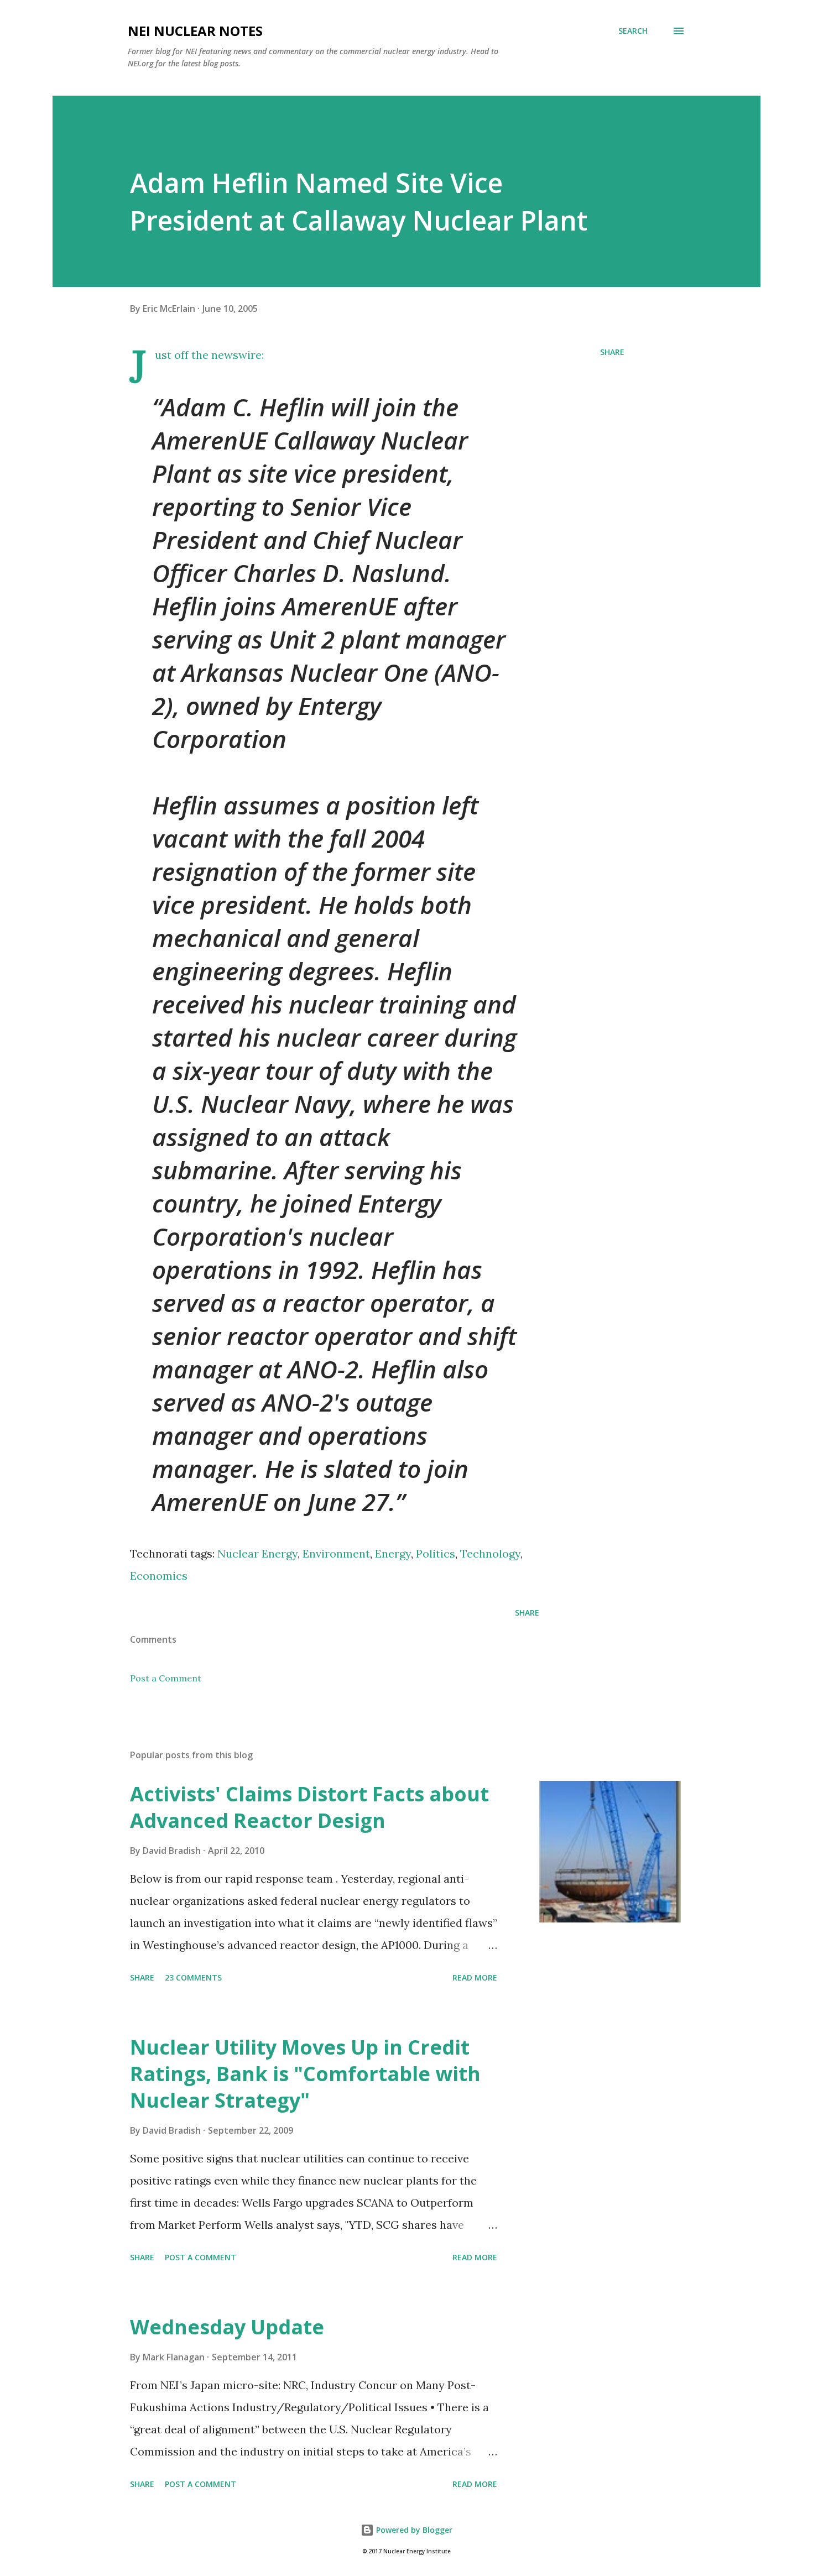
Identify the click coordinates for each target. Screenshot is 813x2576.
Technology (490, 1553)
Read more (475, 1977)
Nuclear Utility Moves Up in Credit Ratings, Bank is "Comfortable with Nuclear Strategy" (305, 2074)
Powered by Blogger (413, 2530)
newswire (236, 355)
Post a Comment (166, 1678)
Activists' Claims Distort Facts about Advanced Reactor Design (309, 1807)
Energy (393, 1553)
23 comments (193, 1977)
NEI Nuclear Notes (195, 31)
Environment (336, 1553)
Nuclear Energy (257, 1553)
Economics (159, 1576)
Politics (436, 1553)
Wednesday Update (227, 2327)
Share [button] (612, 352)
